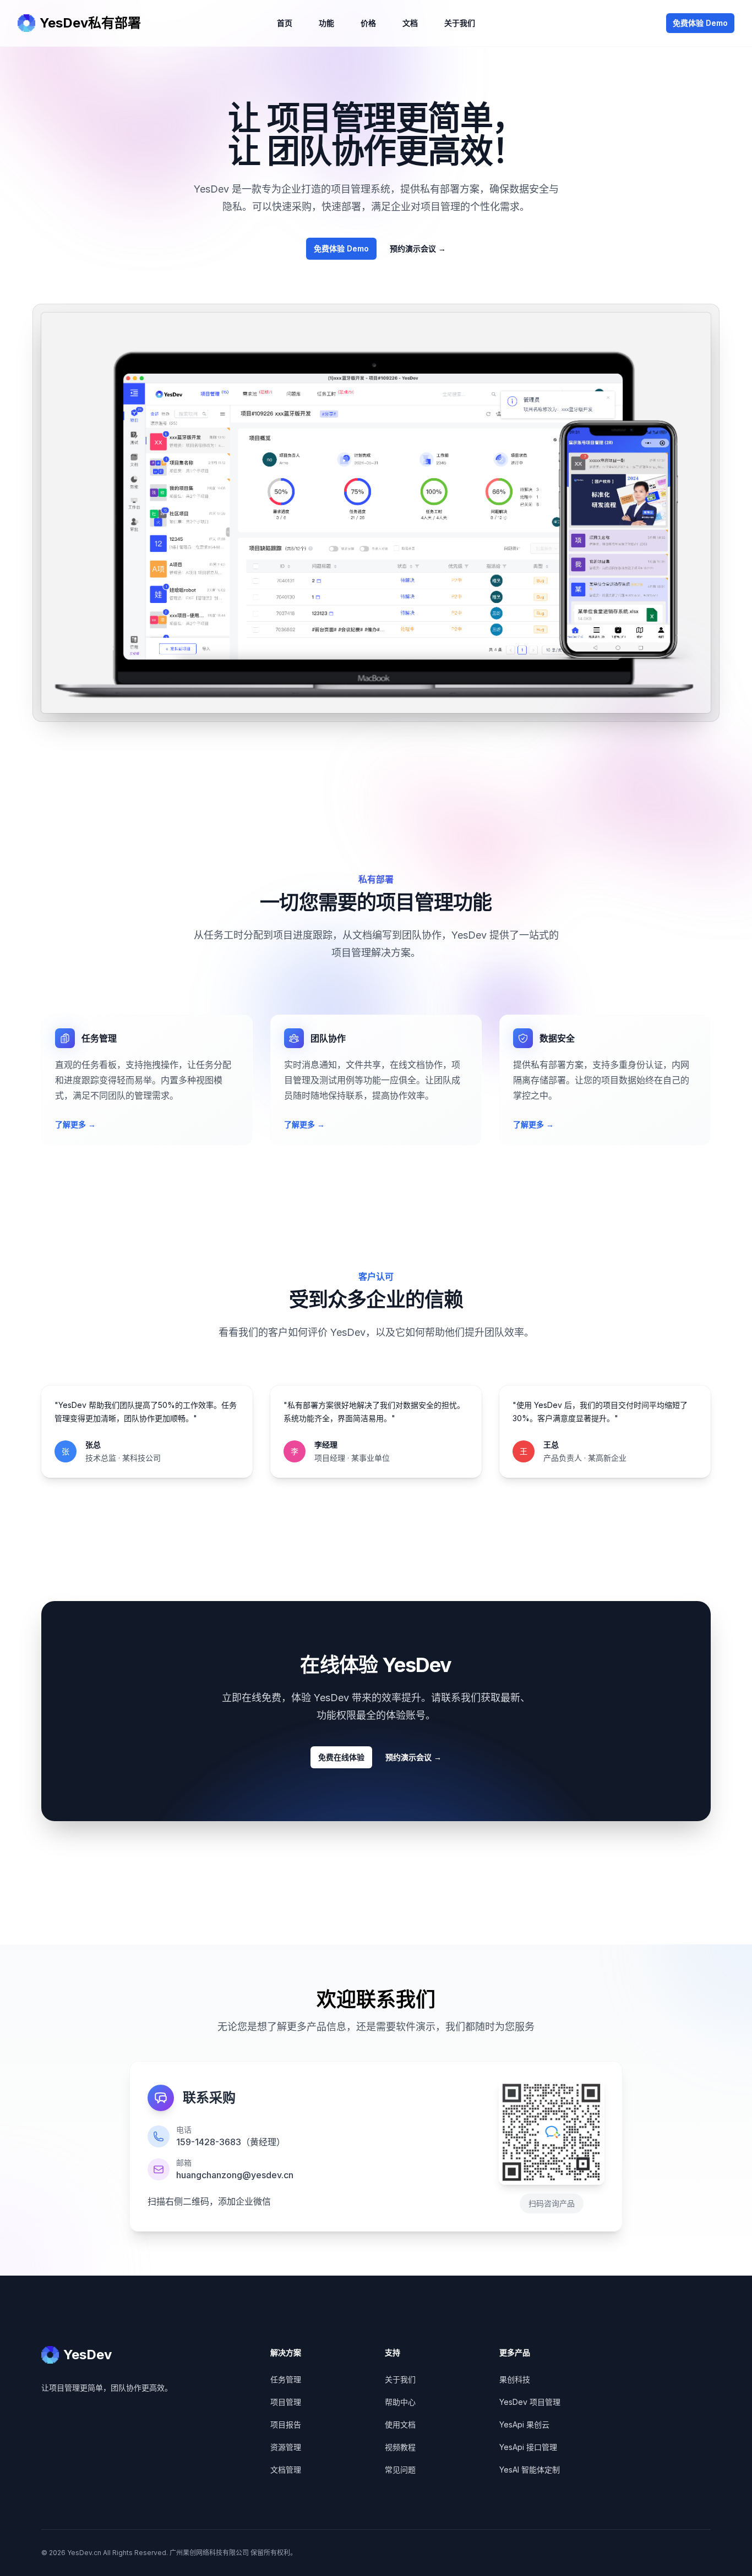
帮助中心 (400, 2402)
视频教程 (400, 2447)
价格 (368, 23)
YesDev (88, 2355)
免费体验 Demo (700, 23)
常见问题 (400, 2470)
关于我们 (460, 23)
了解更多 (75, 1124)
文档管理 (286, 2470)
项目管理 (286, 2402)
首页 (285, 23)
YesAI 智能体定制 (530, 2470)
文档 (410, 23)
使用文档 (400, 2424)
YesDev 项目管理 (530, 2402)
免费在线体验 (341, 1757)
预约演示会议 (418, 248)
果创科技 (515, 2379)
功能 (326, 23)
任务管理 (286, 2379)
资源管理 (286, 2447)
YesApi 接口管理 (528, 2447)
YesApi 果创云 (524, 2424)
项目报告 (286, 2424)
